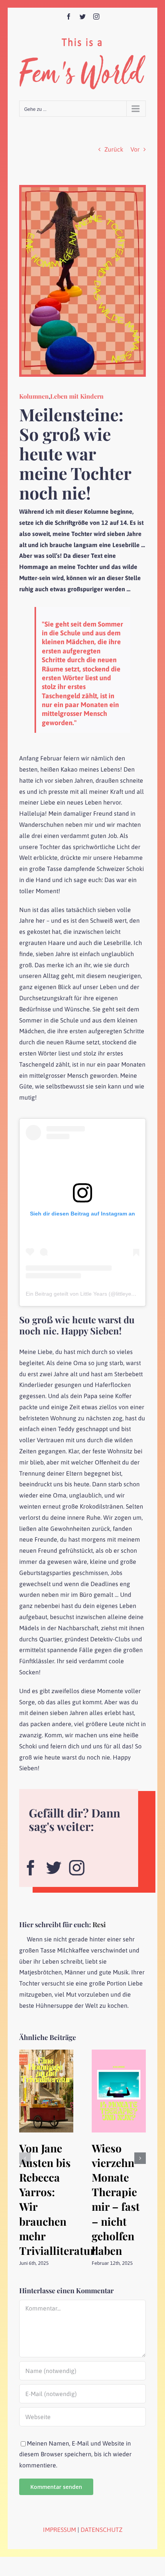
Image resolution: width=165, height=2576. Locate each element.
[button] (25, 2158)
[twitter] (54, 1865)
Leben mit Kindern (77, 396)
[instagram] (77, 1865)
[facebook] (31, 1865)
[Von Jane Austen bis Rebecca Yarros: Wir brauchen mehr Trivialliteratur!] (46, 2053)
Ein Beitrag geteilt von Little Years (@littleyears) (83, 1294)
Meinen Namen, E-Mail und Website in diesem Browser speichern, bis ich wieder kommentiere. (75, 2454)
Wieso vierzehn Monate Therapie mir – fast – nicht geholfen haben (116, 2199)
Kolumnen (34, 396)
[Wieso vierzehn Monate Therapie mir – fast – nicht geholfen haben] (119, 2053)
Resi (99, 1925)
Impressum (59, 2530)
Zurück (114, 149)
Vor (135, 149)
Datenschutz (101, 2530)
